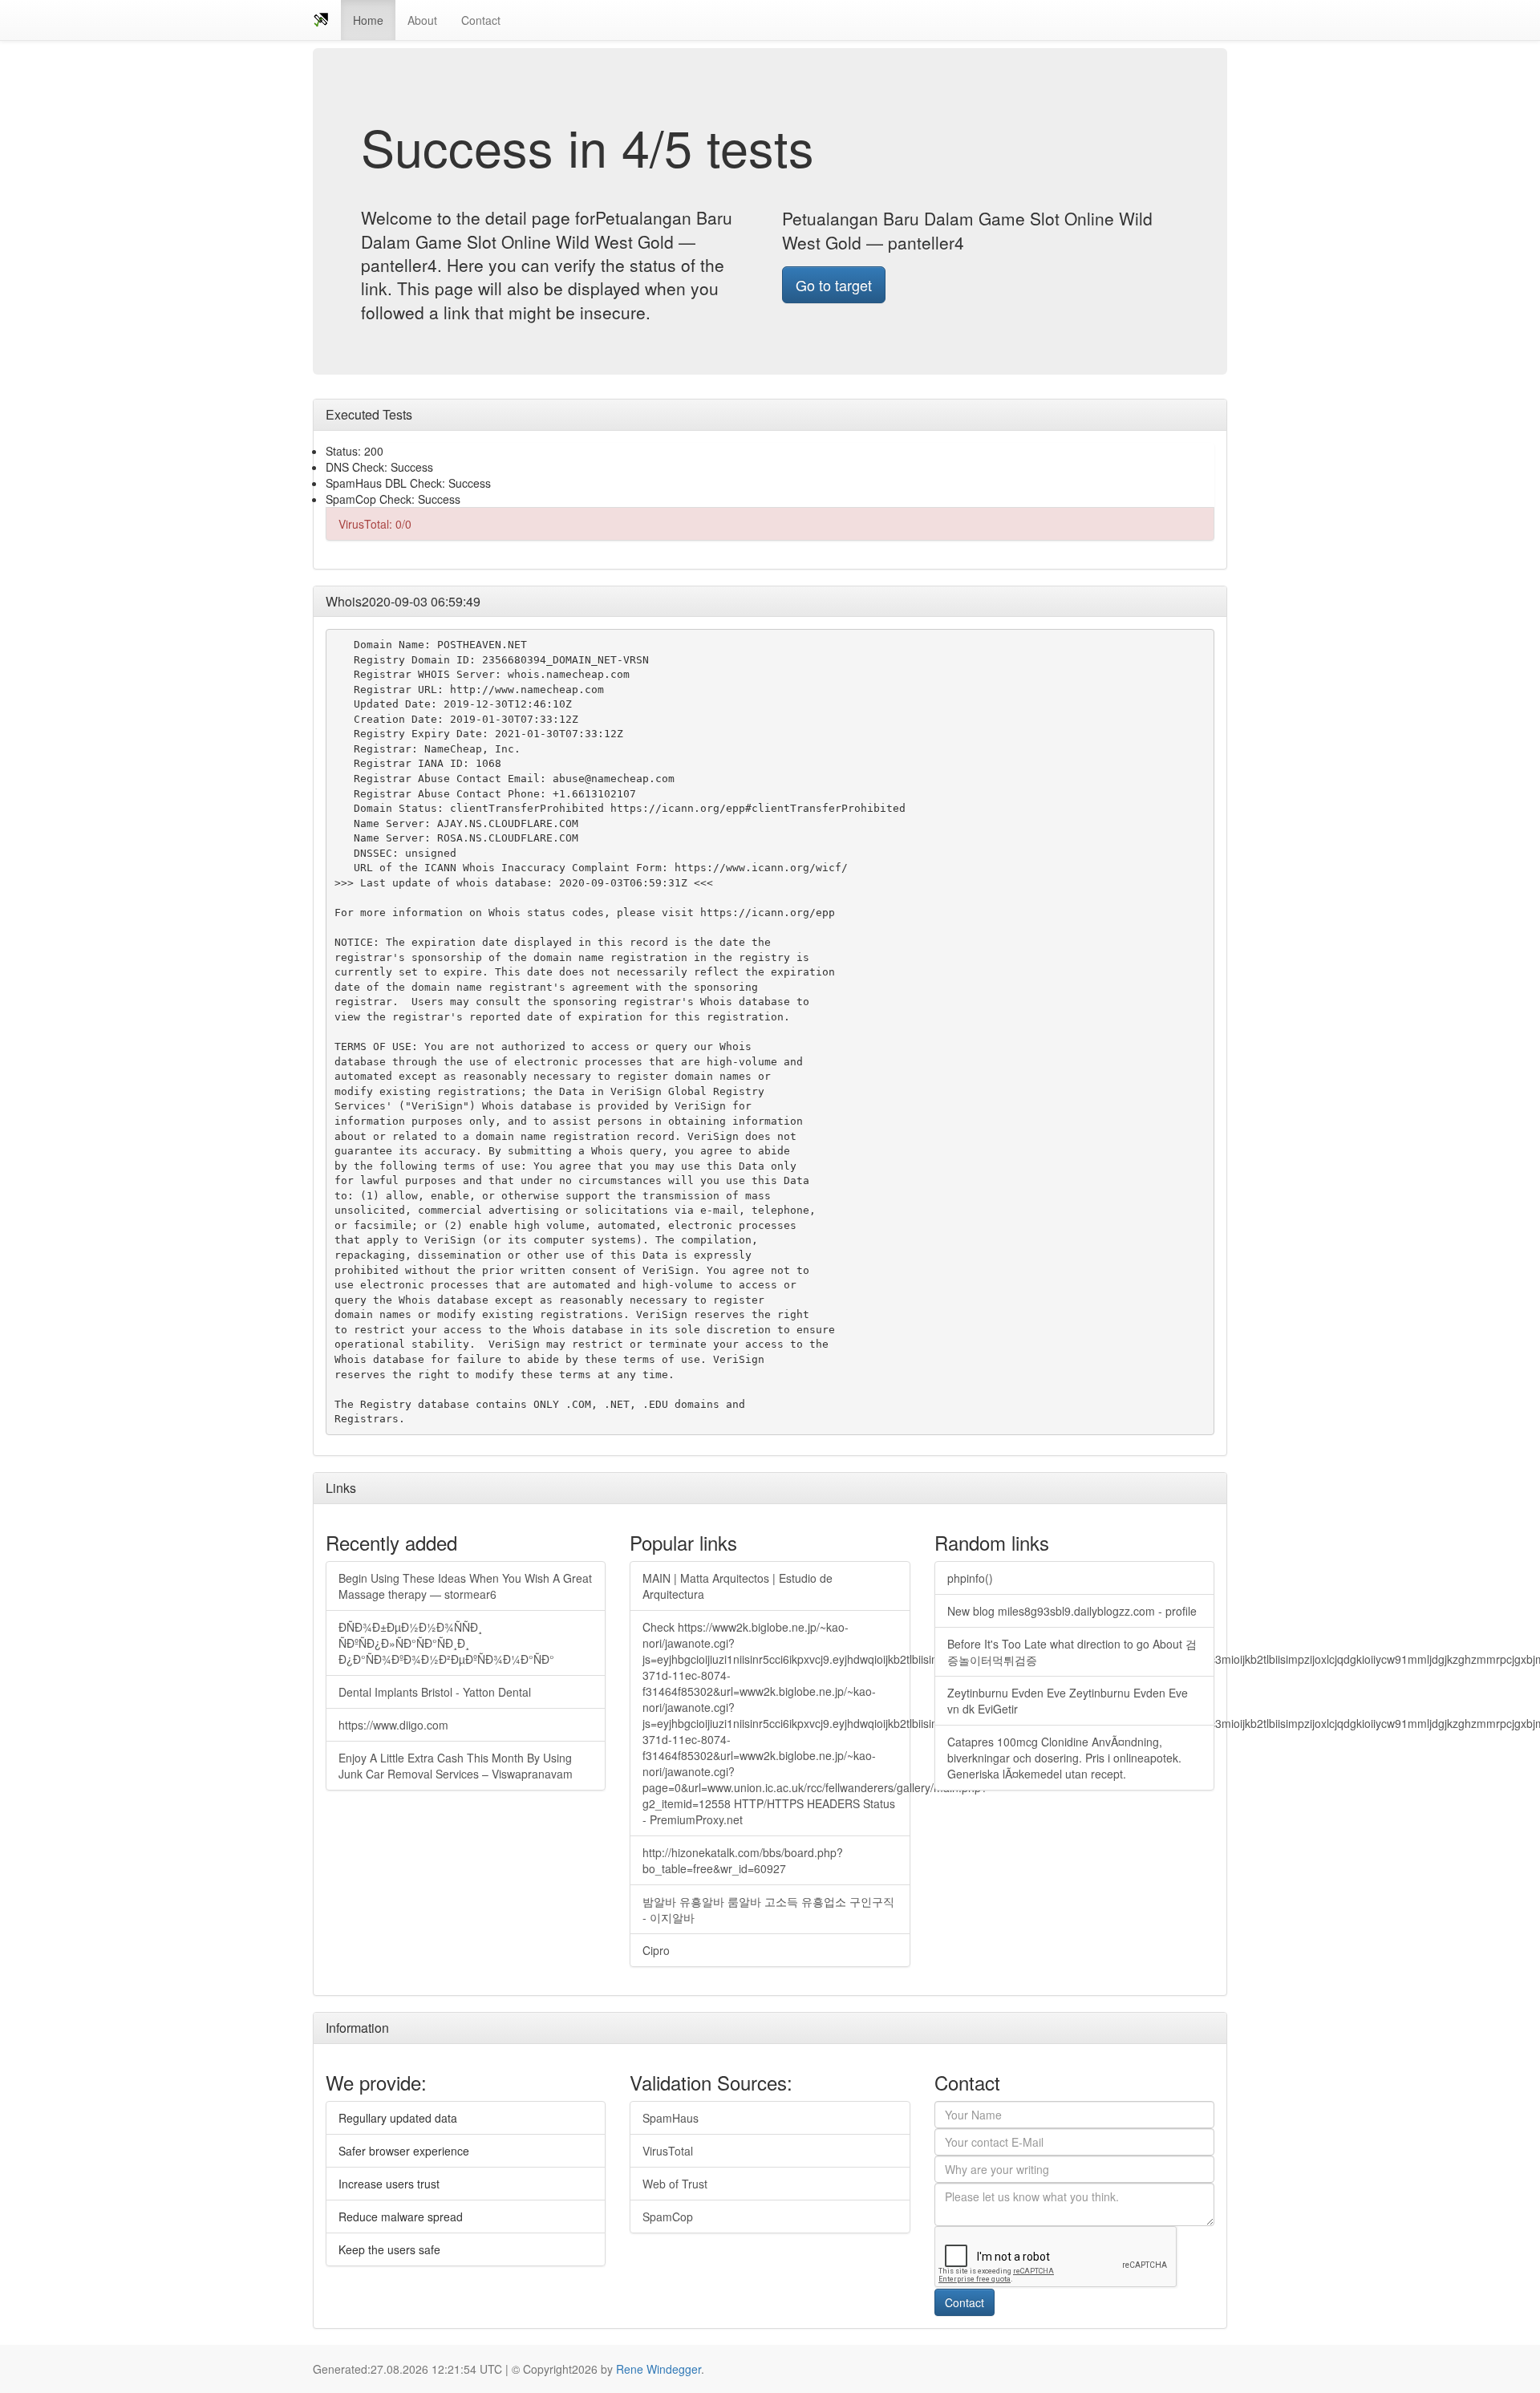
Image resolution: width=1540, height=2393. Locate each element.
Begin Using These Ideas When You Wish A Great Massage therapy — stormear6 (465, 1586)
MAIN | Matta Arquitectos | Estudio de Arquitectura (738, 1586)
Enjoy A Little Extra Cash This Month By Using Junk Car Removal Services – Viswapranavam (456, 1766)
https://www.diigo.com (393, 1725)
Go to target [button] (834, 285)
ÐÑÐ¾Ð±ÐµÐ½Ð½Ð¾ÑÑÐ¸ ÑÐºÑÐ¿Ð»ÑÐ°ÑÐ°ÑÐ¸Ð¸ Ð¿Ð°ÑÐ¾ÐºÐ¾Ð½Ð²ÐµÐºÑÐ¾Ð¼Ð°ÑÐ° (446, 1643)
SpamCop (668, 2217)
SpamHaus (671, 2118)
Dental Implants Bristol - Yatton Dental (435, 1692)
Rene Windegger (659, 2369)
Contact (481, 20)
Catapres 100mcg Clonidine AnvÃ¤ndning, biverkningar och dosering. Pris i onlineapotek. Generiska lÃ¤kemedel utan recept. (1064, 1758)
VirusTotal (668, 2151)
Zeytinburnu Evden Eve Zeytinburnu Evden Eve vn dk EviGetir (1068, 1701)
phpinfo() (970, 1578)
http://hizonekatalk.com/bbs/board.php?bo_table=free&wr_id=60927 (743, 1860)
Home (368, 20)
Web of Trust (675, 2184)
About (422, 20)
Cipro (656, 1950)
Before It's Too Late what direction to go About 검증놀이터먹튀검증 (1072, 1652)
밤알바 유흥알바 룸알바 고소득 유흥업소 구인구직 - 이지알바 (768, 1909)
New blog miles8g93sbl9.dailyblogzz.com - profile (1072, 1611)
